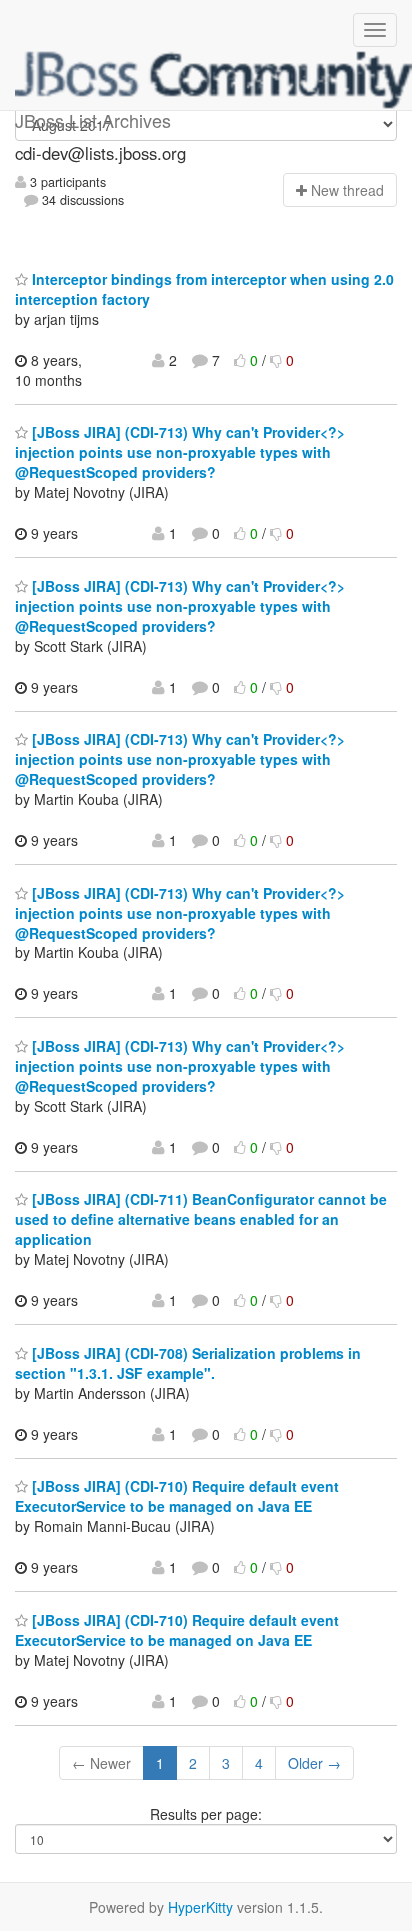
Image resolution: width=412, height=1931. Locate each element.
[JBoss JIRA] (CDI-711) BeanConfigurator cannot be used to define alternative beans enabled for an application (201, 1219)
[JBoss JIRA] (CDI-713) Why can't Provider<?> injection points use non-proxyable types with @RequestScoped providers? (180, 452)
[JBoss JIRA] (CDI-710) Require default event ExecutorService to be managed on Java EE (177, 1496)
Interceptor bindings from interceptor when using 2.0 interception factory (204, 289)
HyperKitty (200, 1907)
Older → (314, 1763)
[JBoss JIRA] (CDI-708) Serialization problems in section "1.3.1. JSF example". (188, 1363)
